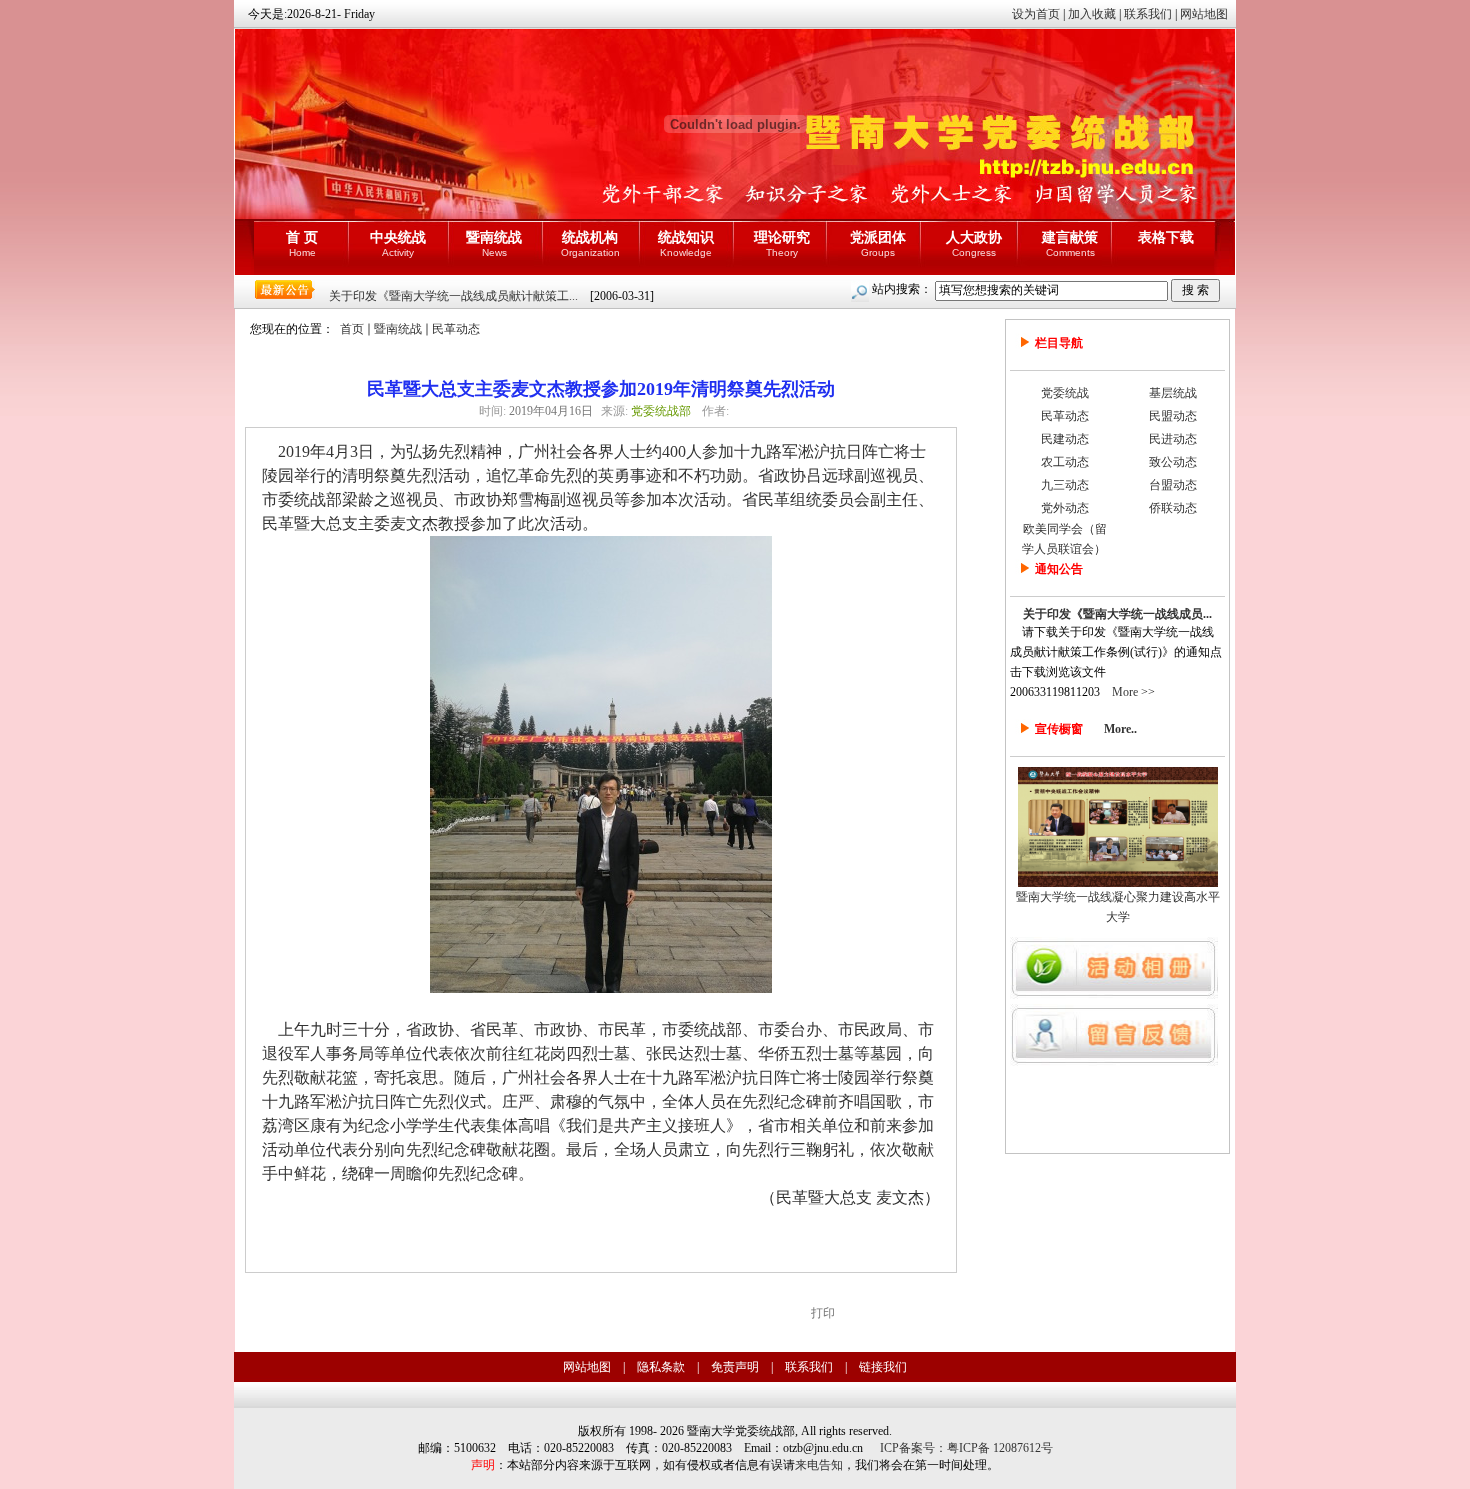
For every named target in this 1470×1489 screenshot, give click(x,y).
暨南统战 (398, 329)
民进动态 (1173, 439)
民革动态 (456, 329)
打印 (823, 1313)
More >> (1133, 692)
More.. (1120, 729)
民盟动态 (1173, 416)
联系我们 (1148, 14)
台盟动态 (1173, 485)
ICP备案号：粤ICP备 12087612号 (966, 1448)
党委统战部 (661, 411)
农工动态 (1065, 462)
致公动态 (1173, 462)
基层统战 (1173, 393)
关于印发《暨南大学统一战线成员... (1117, 614)
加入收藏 (1092, 14)
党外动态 (1065, 508)
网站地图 (1204, 14)
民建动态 (1065, 439)
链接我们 (883, 1367)
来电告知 (819, 1465)
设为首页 (1036, 14)
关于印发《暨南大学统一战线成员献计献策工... (453, 296)
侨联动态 (1173, 508)
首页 (352, 329)
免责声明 (735, 1367)
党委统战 (1065, 393)
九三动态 (1065, 485)
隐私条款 (661, 1367)
